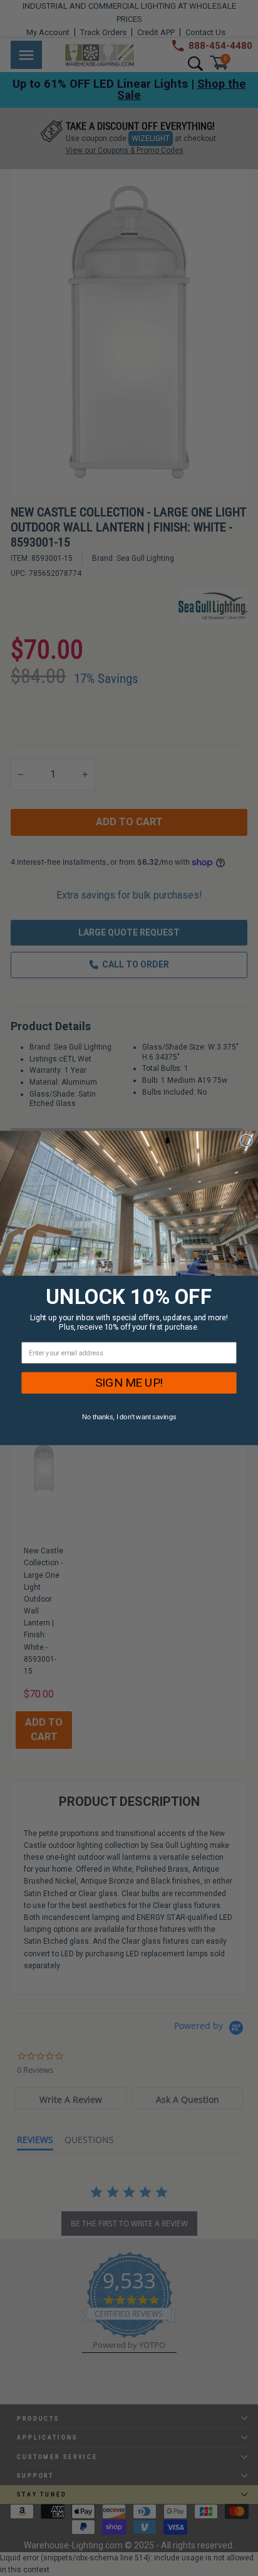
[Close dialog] (246, 1140)
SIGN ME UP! (129, 1383)
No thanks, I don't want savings (129, 1417)
